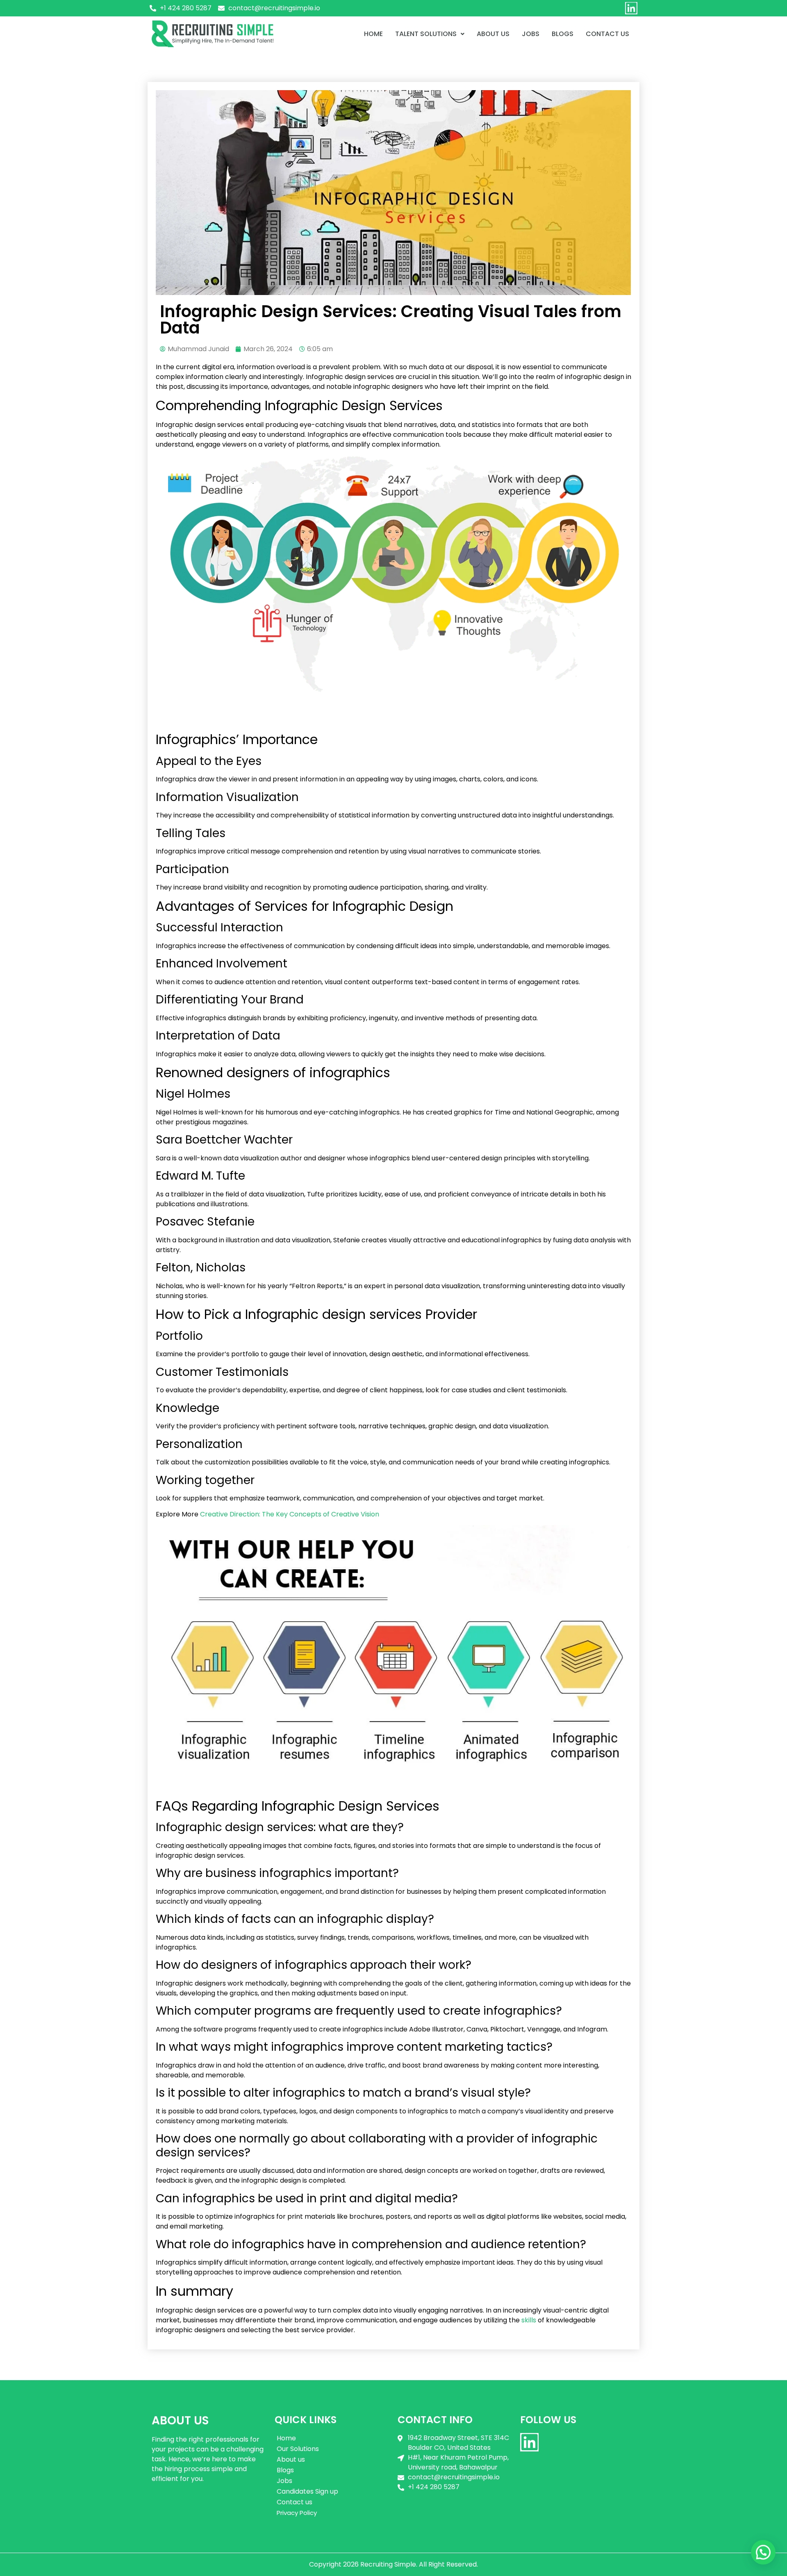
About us (493, 34)
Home (373, 34)
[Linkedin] (631, 8)
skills (529, 2320)
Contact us (295, 2502)
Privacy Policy (297, 2513)
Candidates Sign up (307, 2491)
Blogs (563, 34)
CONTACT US (607, 34)
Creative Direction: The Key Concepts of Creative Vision (290, 1514)
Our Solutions (298, 2449)
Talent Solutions (426, 34)
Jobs (531, 34)
